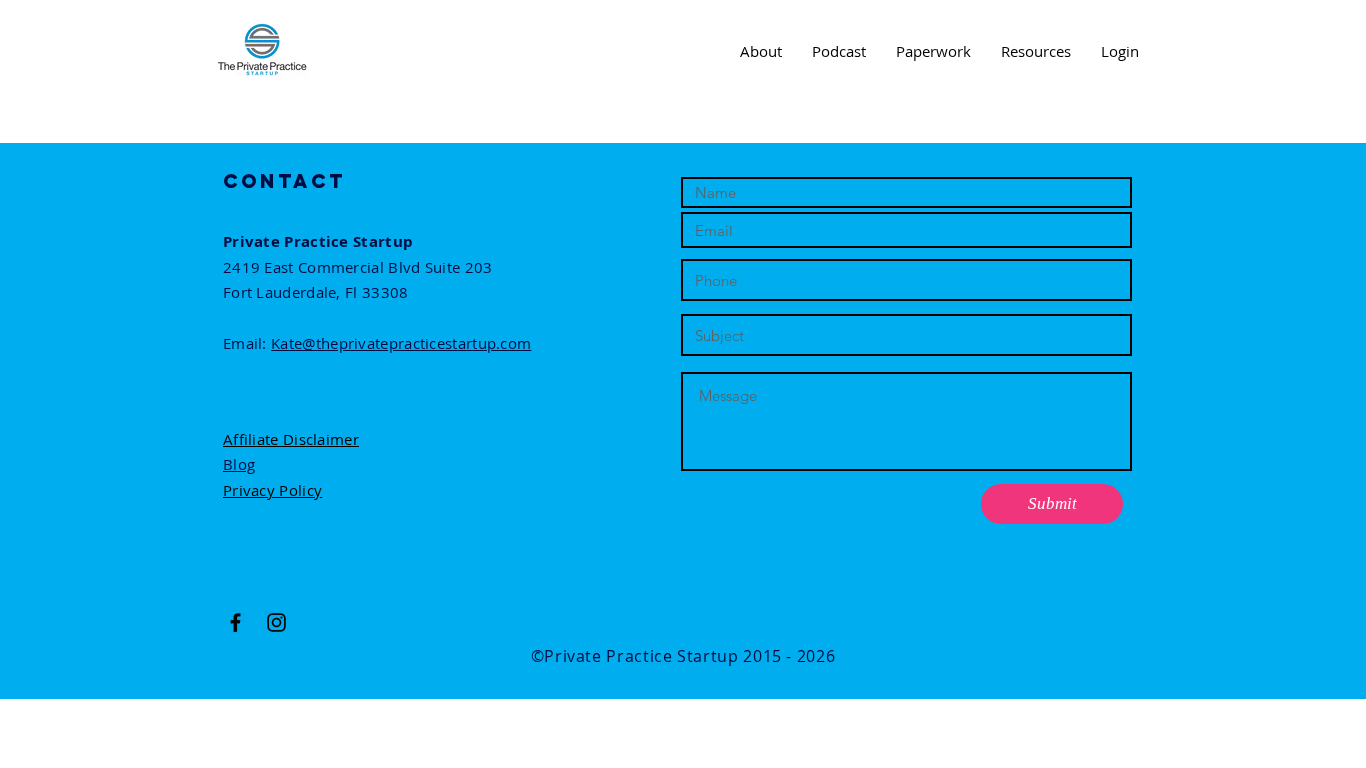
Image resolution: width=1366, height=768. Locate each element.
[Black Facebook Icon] (235, 622)
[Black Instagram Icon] (276, 622)
